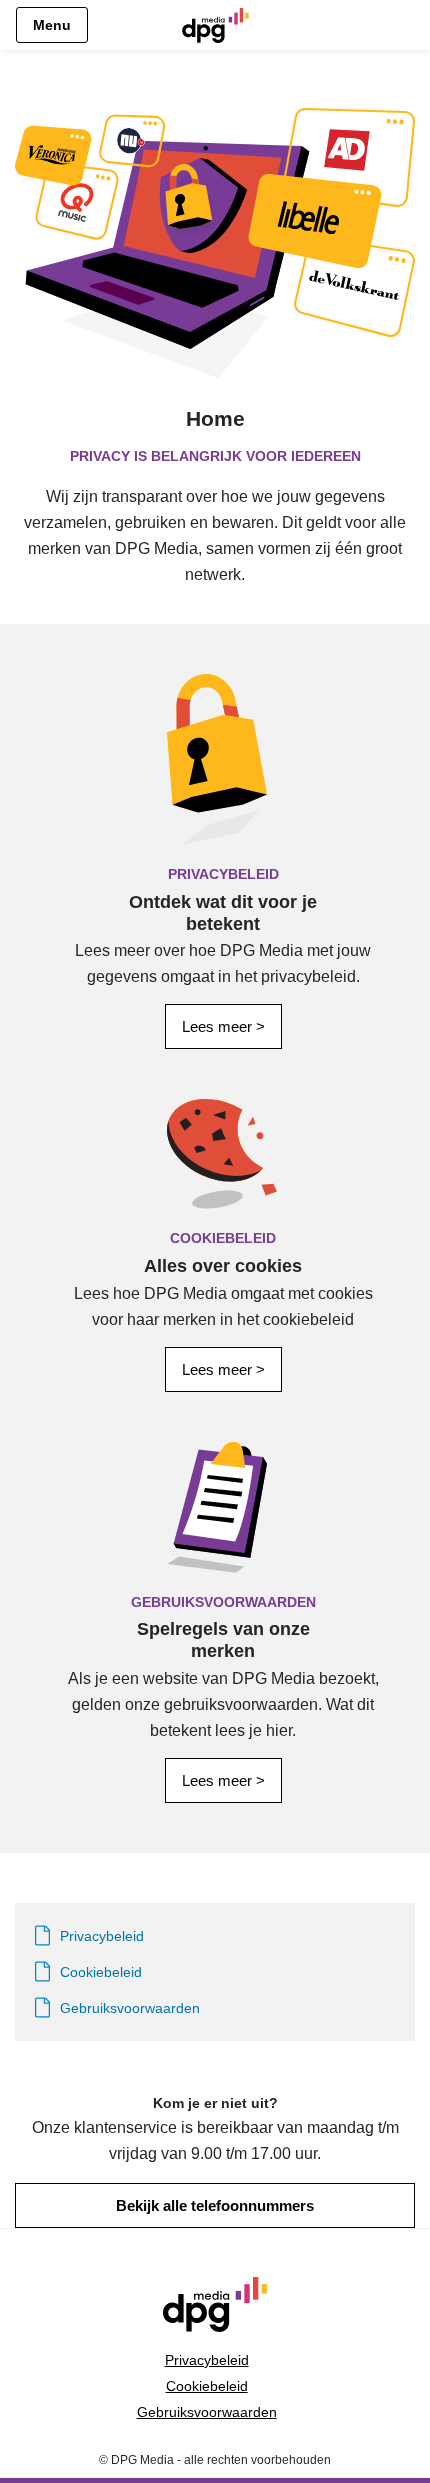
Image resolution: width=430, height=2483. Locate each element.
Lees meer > (223, 1026)
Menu (52, 25)
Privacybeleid (207, 2360)
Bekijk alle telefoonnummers (215, 2205)
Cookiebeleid (207, 2386)
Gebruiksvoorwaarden (207, 2412)
